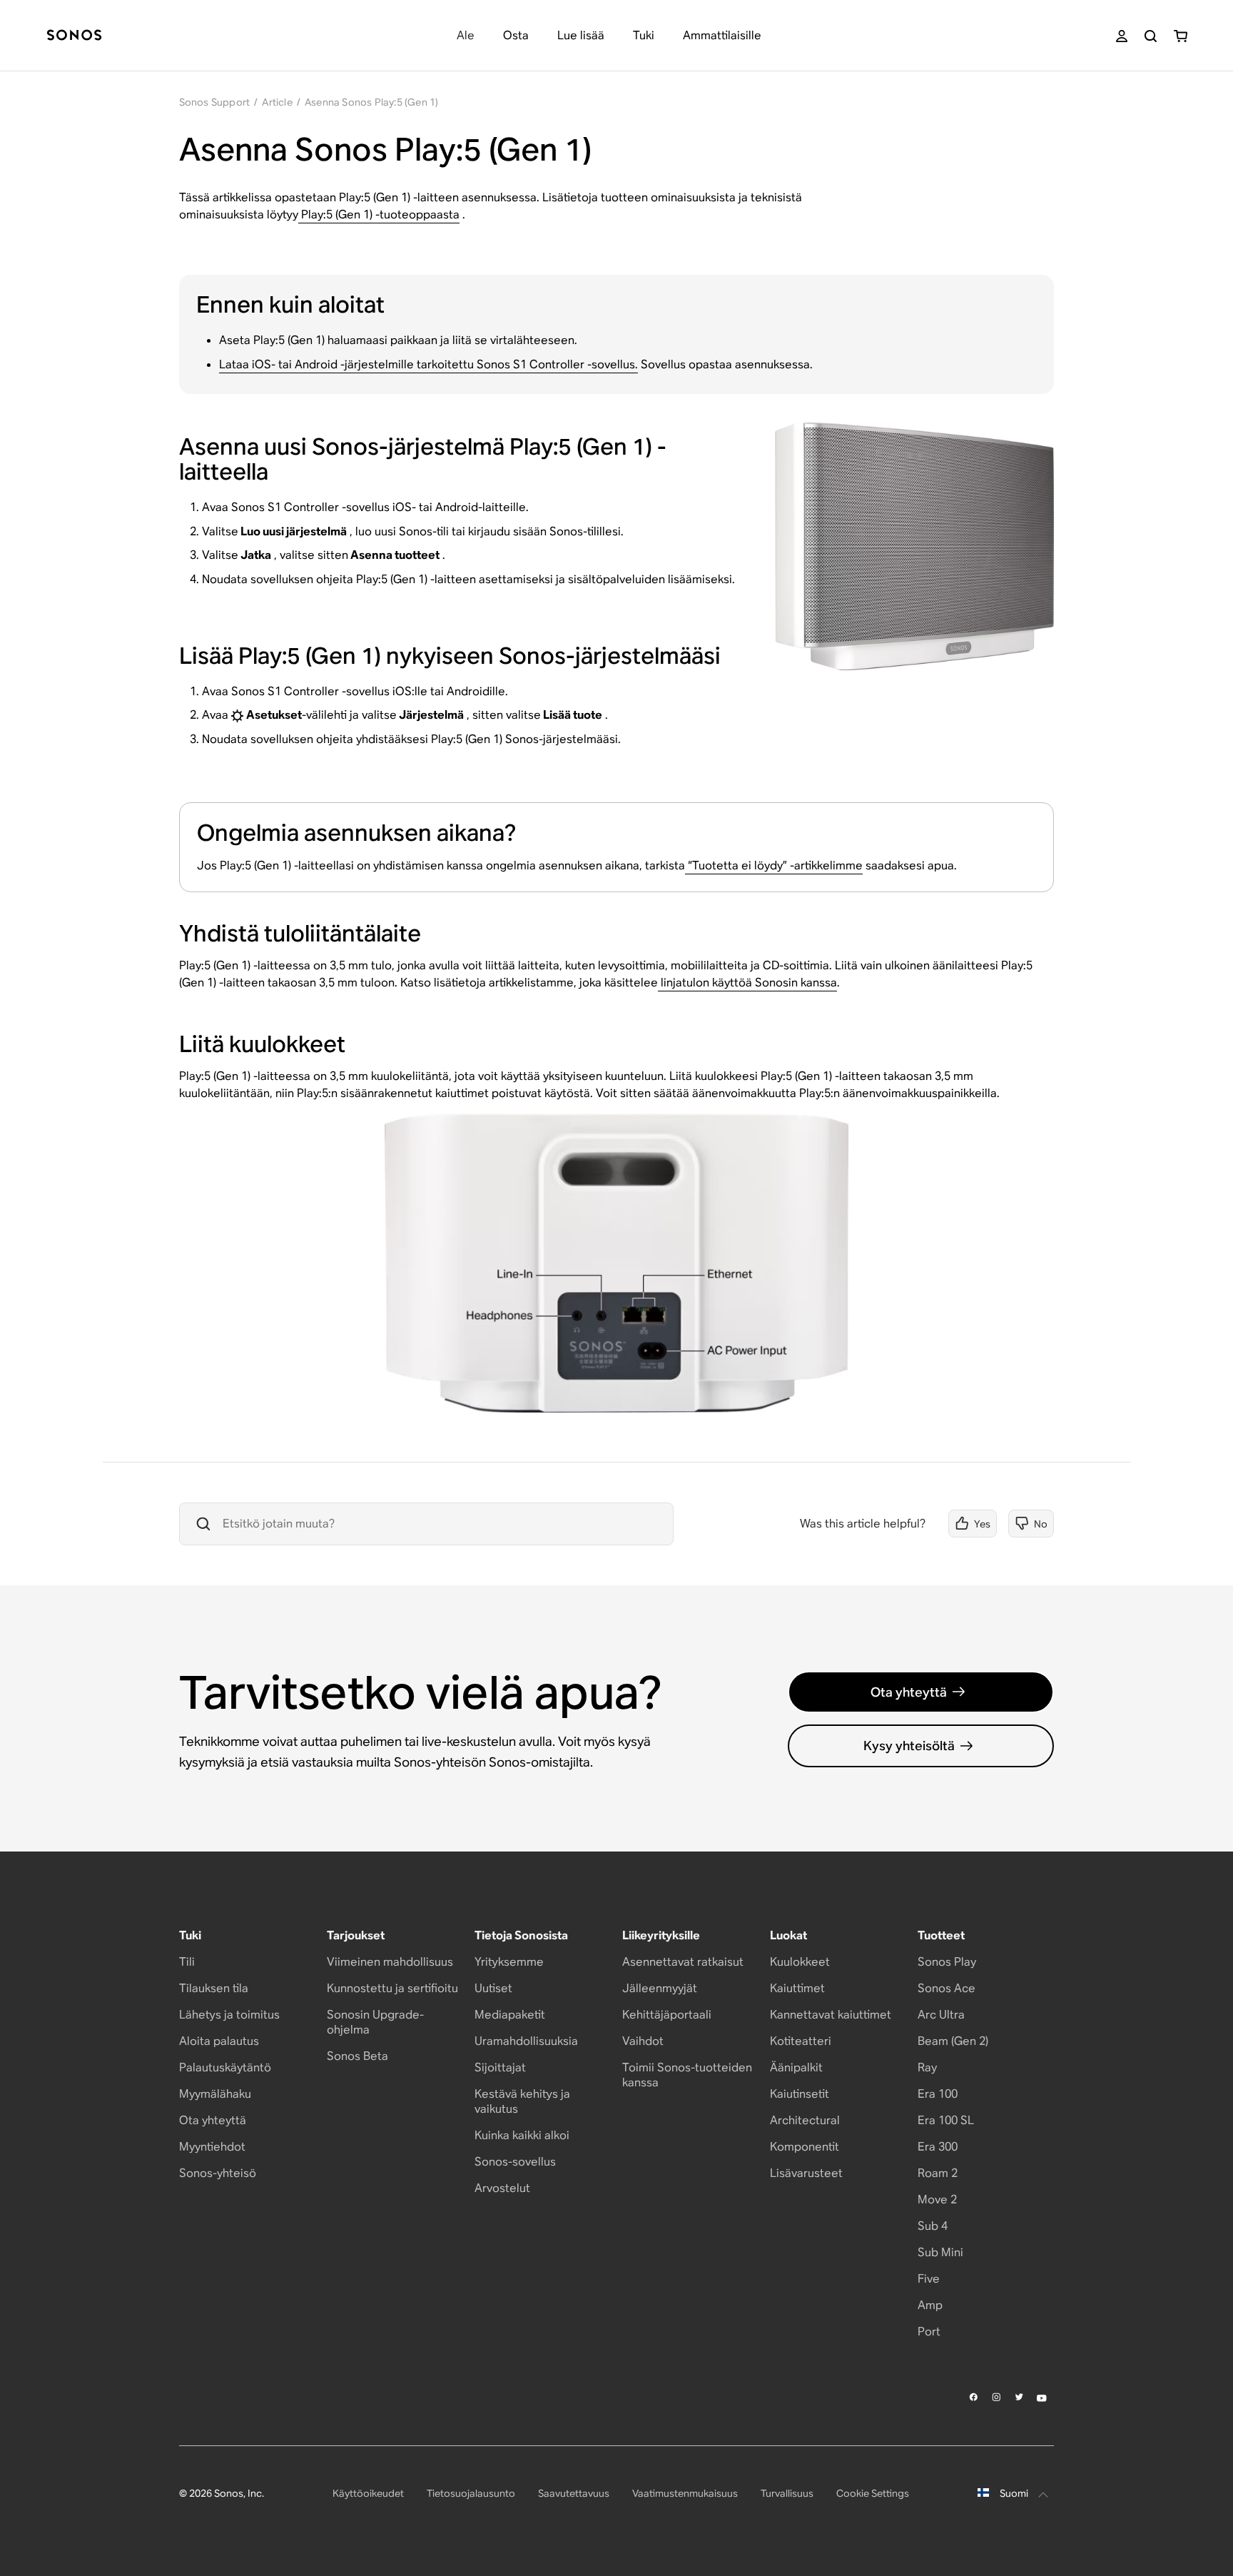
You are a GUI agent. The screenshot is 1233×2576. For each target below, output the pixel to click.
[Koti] (74, 36)
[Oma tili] (1122, 36)
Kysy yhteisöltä (909, 1746)
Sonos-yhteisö (218, 2173)
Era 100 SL (946, 2120)
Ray (927, 2067)
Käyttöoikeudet (368, 2493)
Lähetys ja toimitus (229, 2015)
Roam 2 (938, 2173)
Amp (930, 2305)
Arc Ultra (941, 2015)
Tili (187, 1962)
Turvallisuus (787, 2493)
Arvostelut (502, 2188)
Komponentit (805, 2147)
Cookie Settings (873, 2493)
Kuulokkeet (800, 1962)
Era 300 (938, 2147)
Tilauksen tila (214, 1988)
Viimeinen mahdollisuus (390, 1962)
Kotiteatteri (801, 2041)
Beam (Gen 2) (953, 2041)
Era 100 (938, 2094)
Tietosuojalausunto (471, 2493)
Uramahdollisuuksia (526, 2041)
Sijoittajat (500, 2067)
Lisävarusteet (806, 2173)
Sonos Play (947, 1962)
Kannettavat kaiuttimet (831, 2015)
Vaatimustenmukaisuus (685, 2493)
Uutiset (493, 1988)
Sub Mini (940, 2252)
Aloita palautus (219, 2041)
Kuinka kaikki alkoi (522, 2135)
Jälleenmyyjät (660, 1988)
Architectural (805, 2120)
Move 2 (937, 2199)
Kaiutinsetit (800, 2094)
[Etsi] (1151, 36)
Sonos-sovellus (515, 2162)
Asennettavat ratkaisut (683, 1962)
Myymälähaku (215, 2094)
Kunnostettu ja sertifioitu (392, 1988)
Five (929, 2279)
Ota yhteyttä (909, 1692)
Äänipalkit (796, 2067)
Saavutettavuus (574, 2493)
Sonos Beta (357, 2056)
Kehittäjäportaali (667, 2015)
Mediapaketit (510, 2015)
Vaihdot (643, 2041)
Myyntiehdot (212, 2147)
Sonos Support (215, 102)
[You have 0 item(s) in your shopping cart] (1181, 36)
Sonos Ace (947, 1988)
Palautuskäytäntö (225, 2067)
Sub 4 (933, 2226)
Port (929, 2332)
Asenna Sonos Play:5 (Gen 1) (371, 102)
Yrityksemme (509, 1962)
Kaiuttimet (797, 1988)
